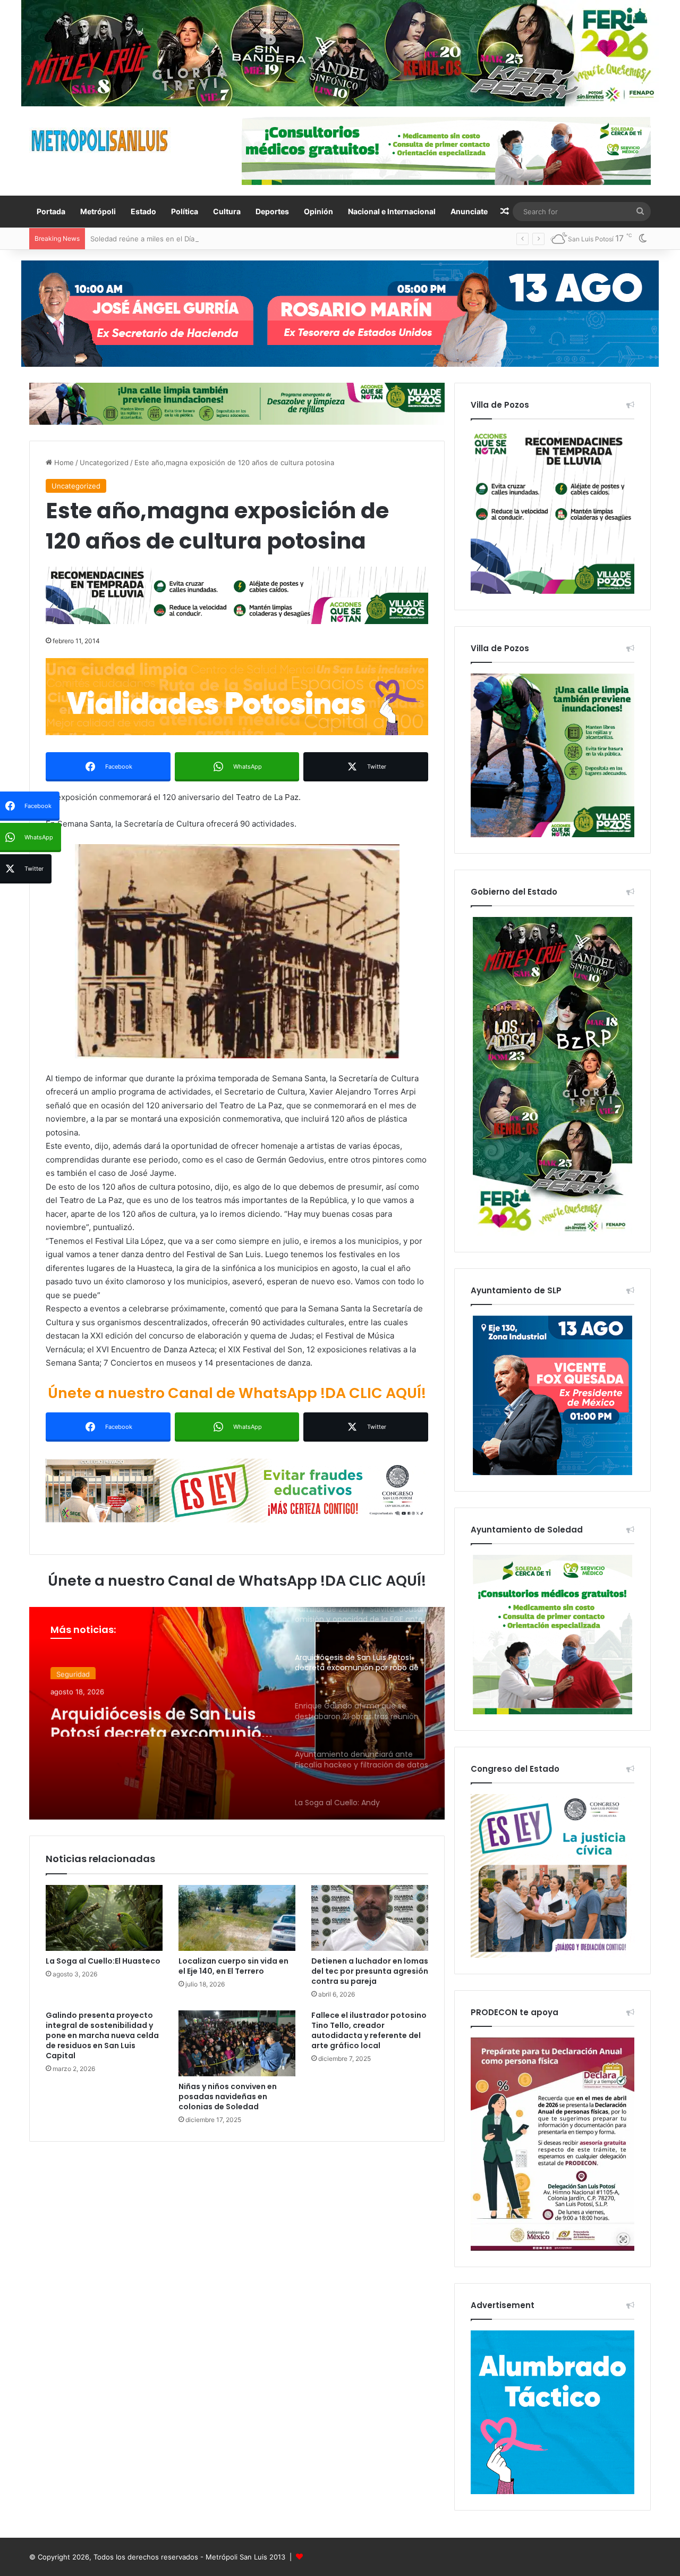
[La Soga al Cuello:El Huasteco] (104, 1918)
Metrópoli (98, 211)
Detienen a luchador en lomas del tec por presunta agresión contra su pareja (370, 1971)
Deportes (272, 211)
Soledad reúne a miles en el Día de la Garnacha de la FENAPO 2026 (202, 239)
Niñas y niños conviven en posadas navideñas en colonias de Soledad (228, 2097)
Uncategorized (104, 462)
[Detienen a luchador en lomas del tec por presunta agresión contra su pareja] (370, 1918)
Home (63, 462)
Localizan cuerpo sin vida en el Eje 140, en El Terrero (233, 1966)
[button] (237, 951)
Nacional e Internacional (392, 211)
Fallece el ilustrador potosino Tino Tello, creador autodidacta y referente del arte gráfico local (369, 2030)
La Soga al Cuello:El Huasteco (103, 1961)
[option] (237, 1713)
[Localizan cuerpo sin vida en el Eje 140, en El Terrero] (237, 1918)
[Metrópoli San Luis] (100, 141)
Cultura (227, 211)
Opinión (318, 211)
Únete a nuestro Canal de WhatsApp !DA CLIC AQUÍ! (237, 1393)
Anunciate (469, 211)
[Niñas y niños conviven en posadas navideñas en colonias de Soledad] (237, 2043)
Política (185, 211)
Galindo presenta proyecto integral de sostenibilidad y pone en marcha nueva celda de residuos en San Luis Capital (102, 2035)
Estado (143, 211)
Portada (51, 211)
